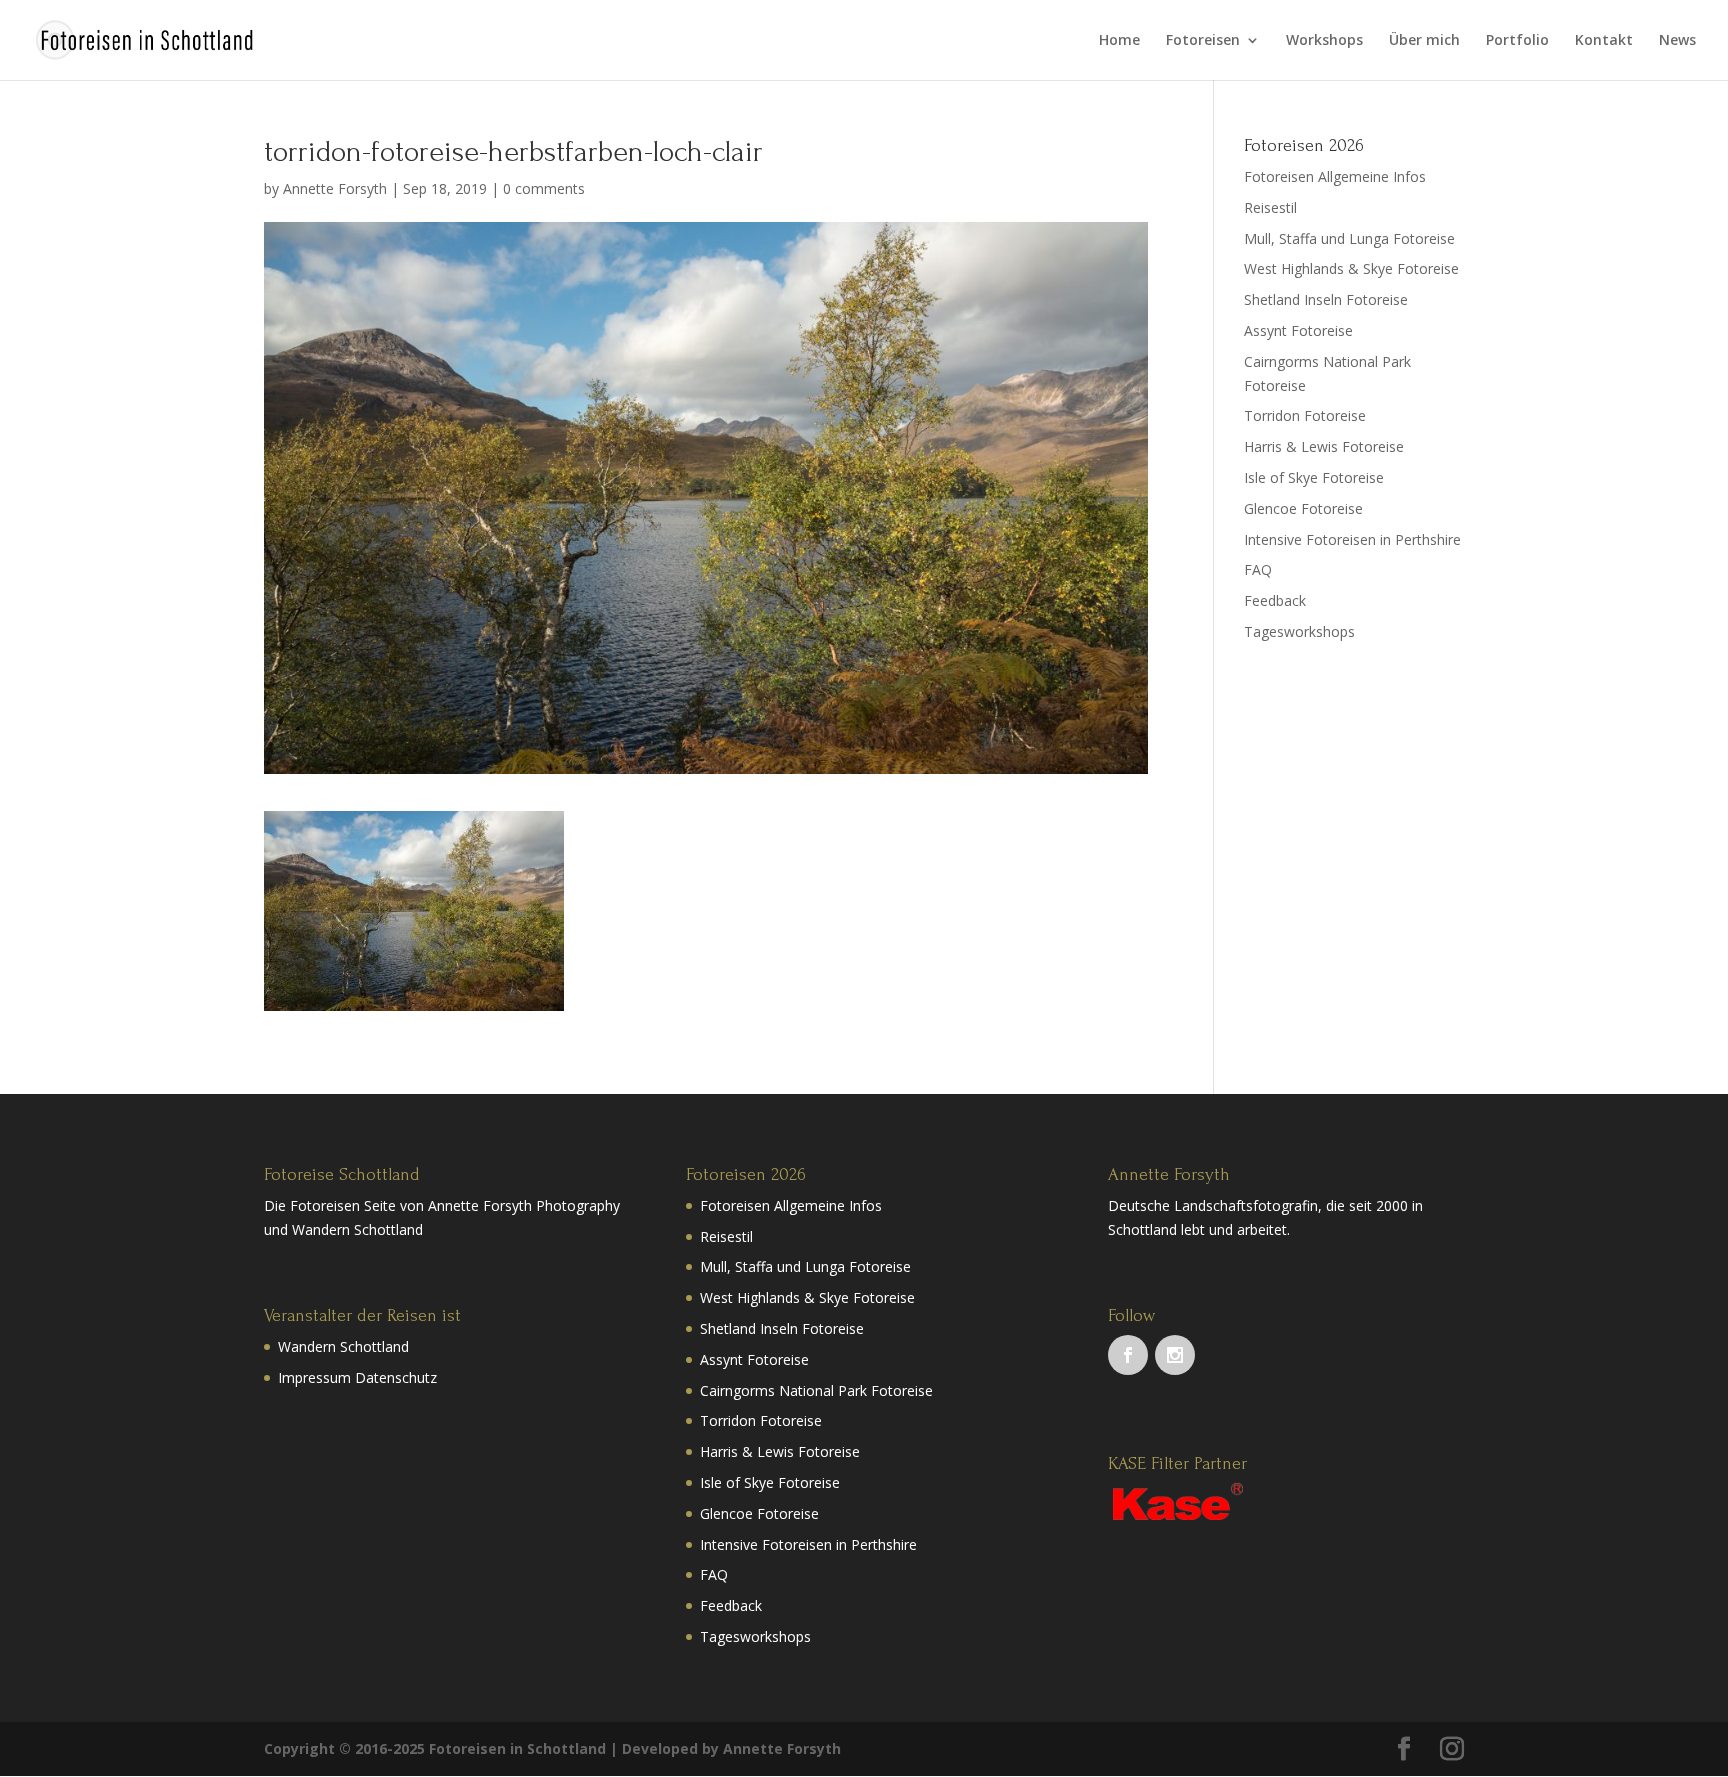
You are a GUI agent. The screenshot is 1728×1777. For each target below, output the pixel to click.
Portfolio (1517, 41)
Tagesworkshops (1299, 631)
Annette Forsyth (335, 188)
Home (1119, 41)
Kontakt (1604, 41)
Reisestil (1270, 207)
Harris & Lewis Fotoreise (1324, 446)
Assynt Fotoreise (1298, 330)
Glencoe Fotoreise (1303, 508)
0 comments (544, 188)
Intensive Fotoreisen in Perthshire (1352, 539)
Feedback (1275, 600)
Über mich (1424, 41)
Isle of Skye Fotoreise (1314, 477)
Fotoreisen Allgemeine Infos (1335, 176)
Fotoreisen (1203, 41)
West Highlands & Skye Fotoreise (1351, 268)
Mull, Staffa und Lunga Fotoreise (1349, 238)
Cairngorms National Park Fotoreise (816, 1390)
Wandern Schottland (343, 1346)
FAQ (1258, 569)
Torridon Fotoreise (1305, 415)
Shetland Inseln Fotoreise (1326, 299)
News (1677, 41)
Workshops (1324, 41)
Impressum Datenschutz (357, 1377)
